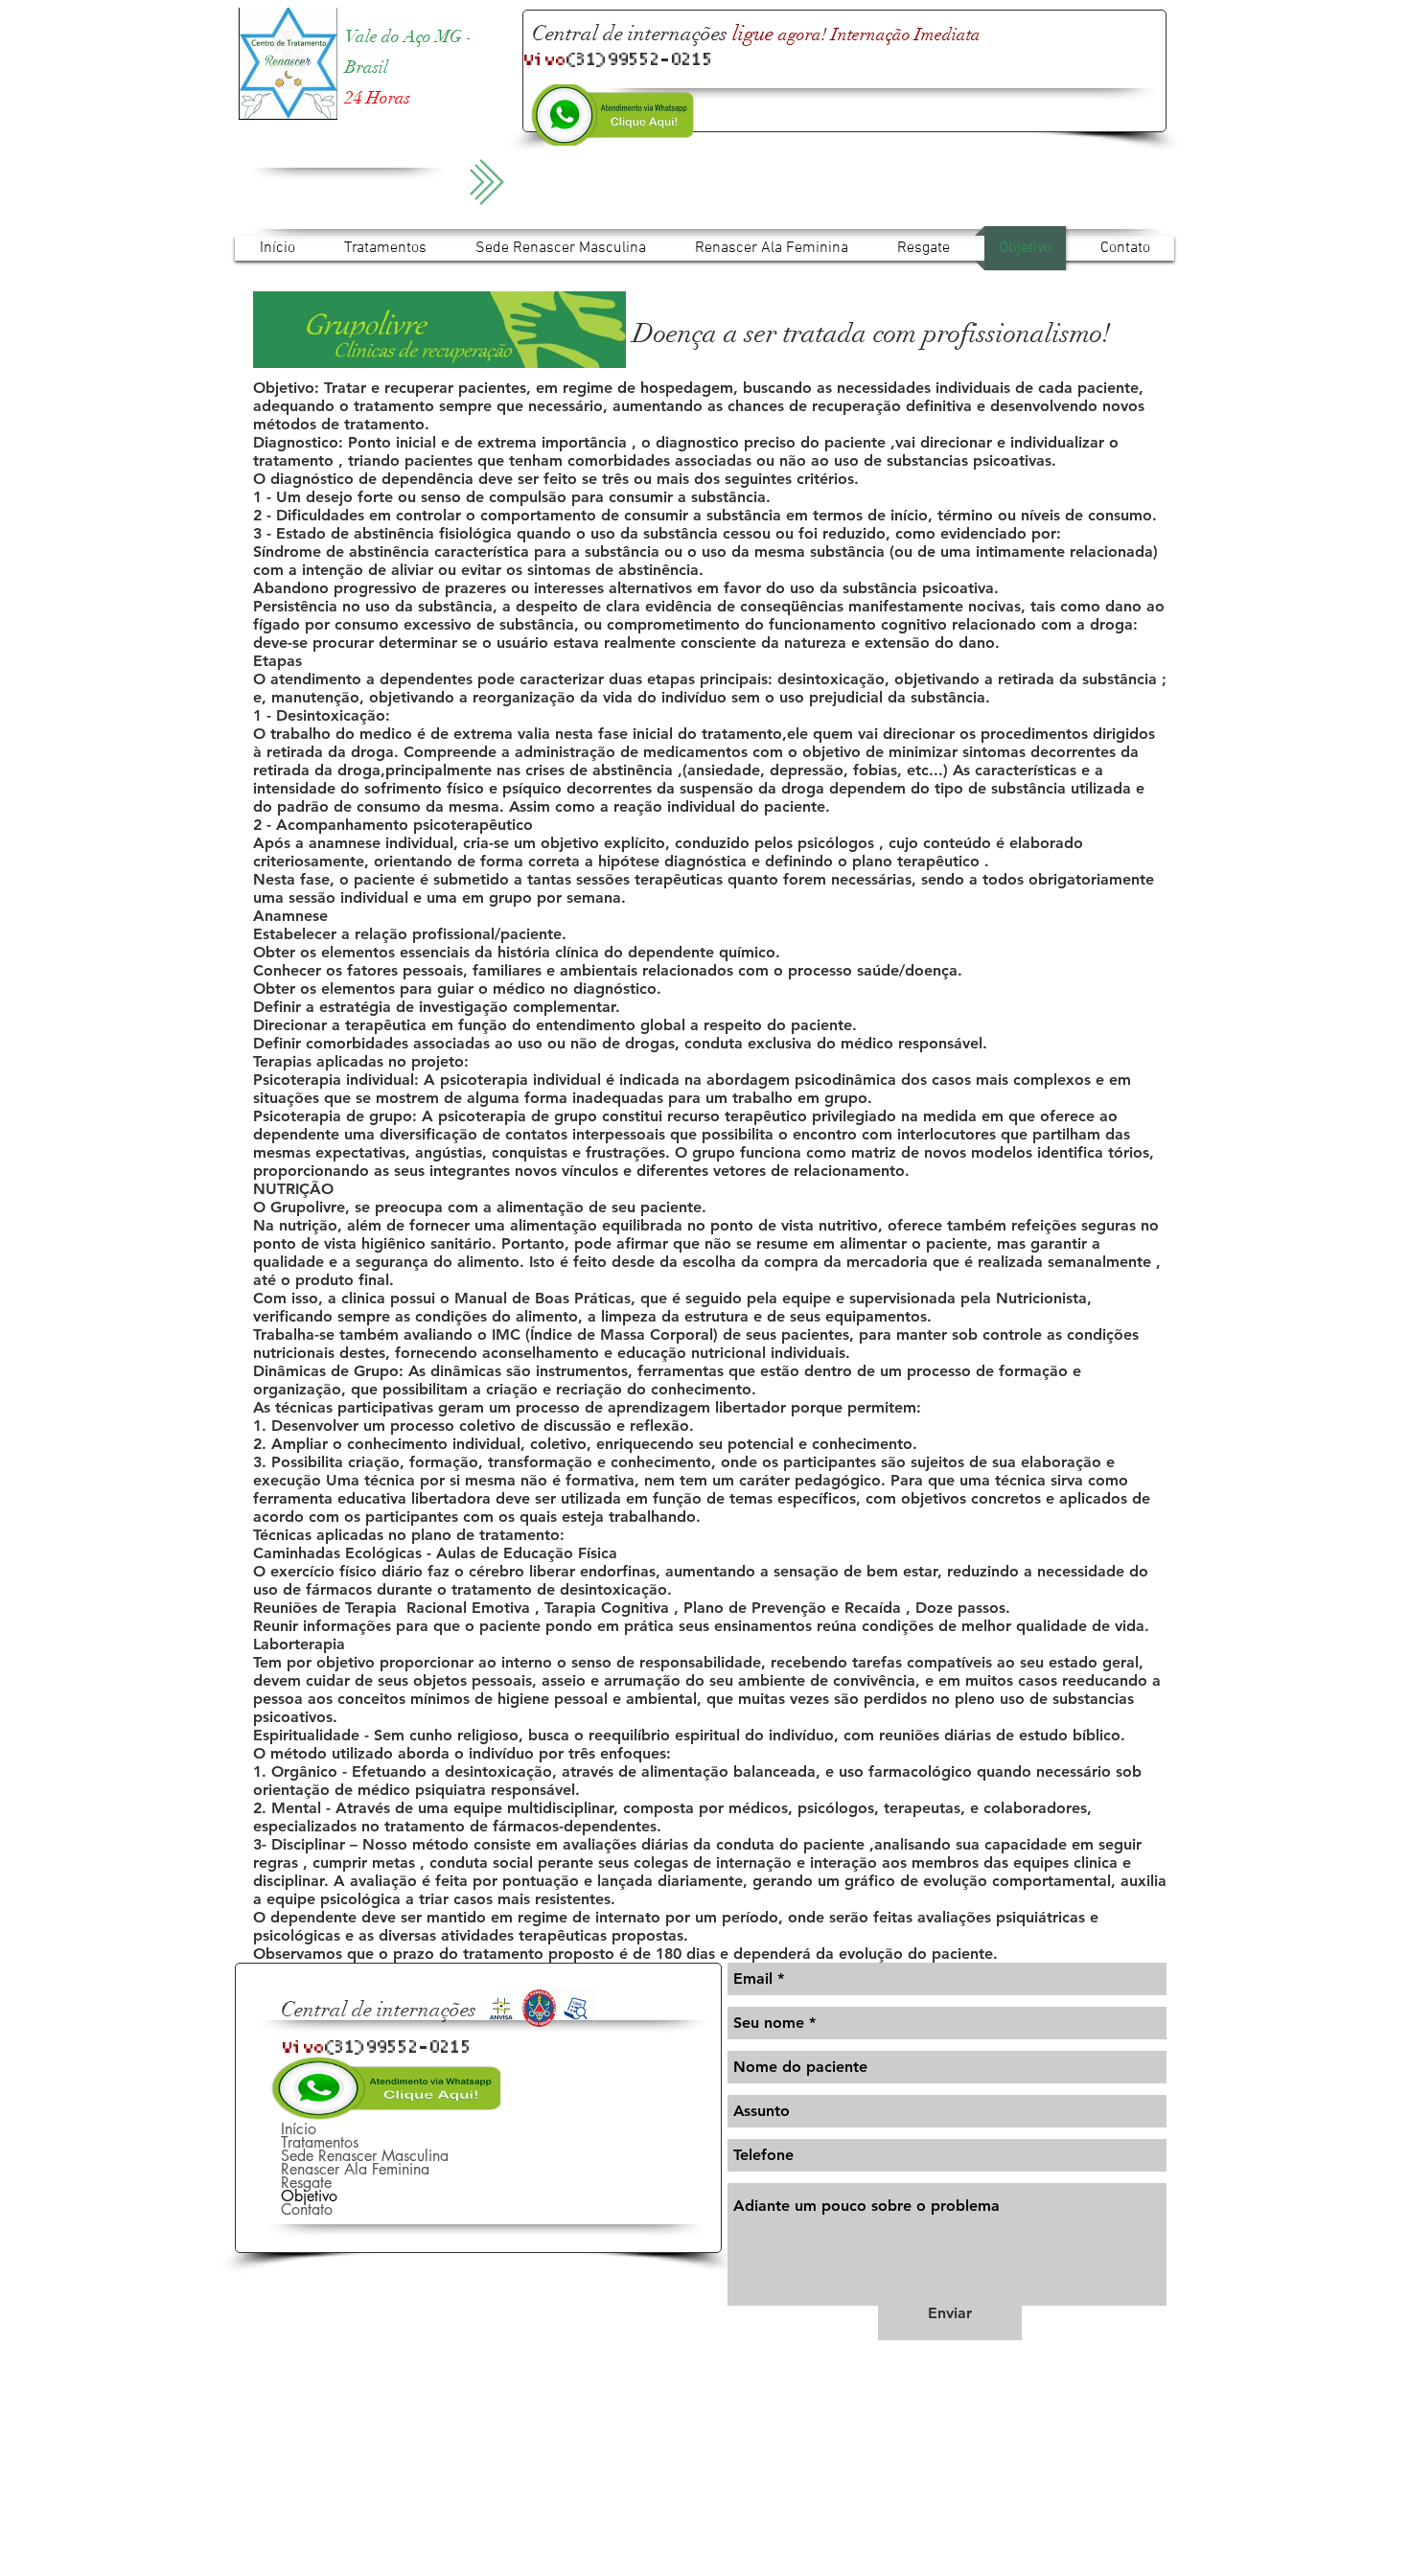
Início (299, 2129)
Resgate (306, 2183)
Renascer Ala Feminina (355, 2170)
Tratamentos (320, 2143)
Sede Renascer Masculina (365, 2156)
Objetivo (309, 2196)
